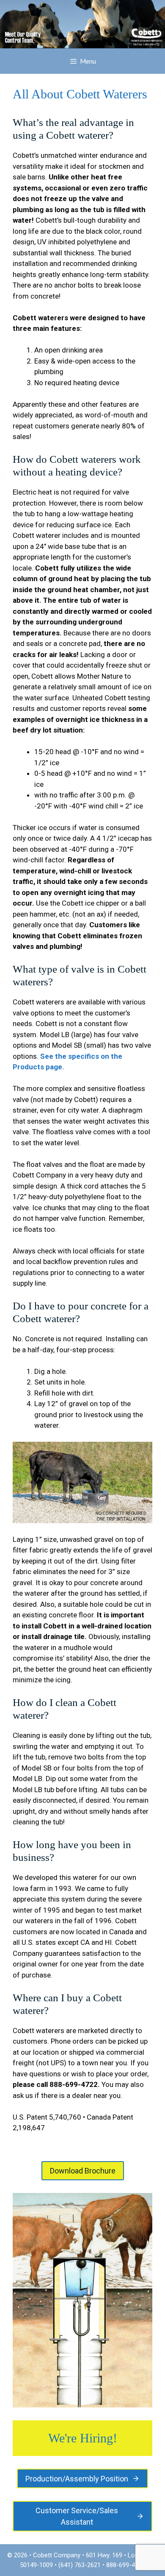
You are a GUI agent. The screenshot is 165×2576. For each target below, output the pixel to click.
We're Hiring (81, 2438)
